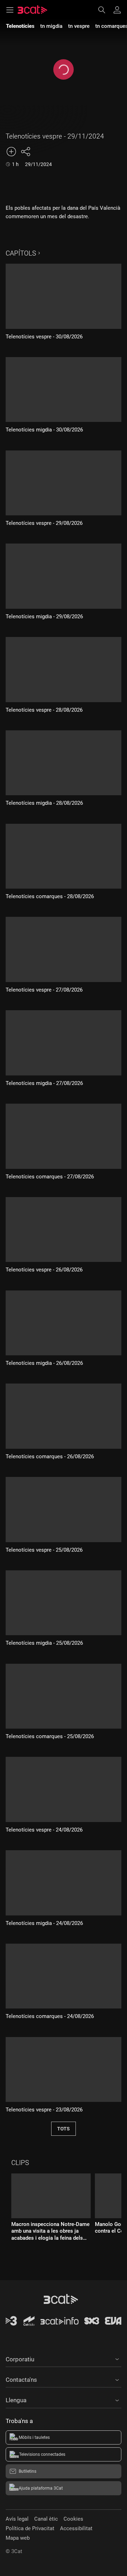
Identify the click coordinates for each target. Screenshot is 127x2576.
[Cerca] (105, 10)
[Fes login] (117, 10)
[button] (64, 2358)
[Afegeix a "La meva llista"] (11, 152)
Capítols (21, 253)
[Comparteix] (25, 152)
